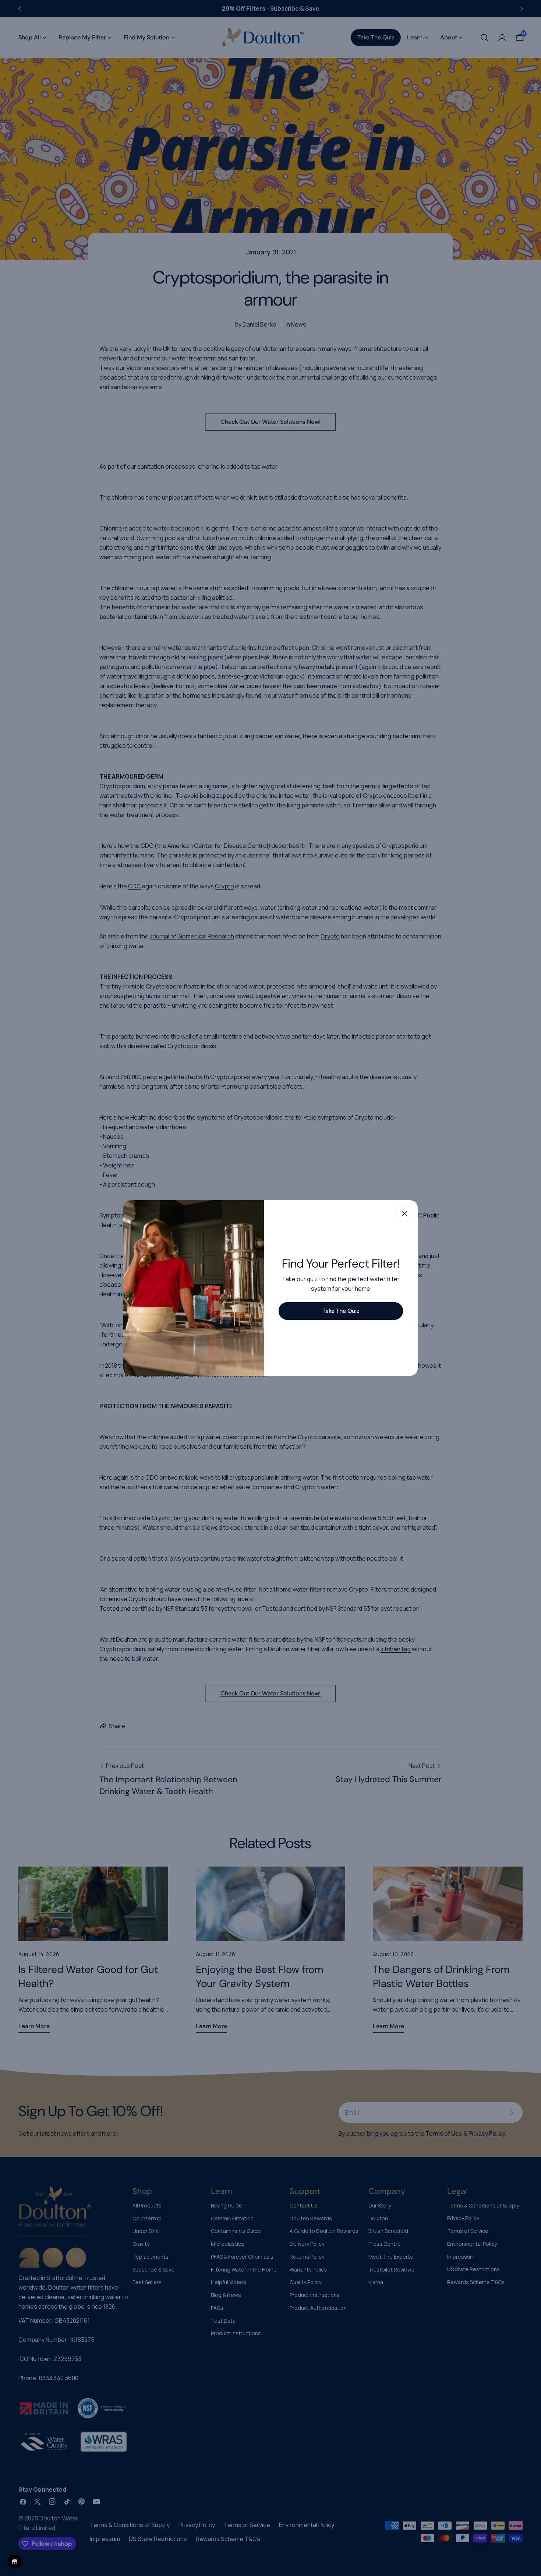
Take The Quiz (341, 1311)
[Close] (404, 1213)
